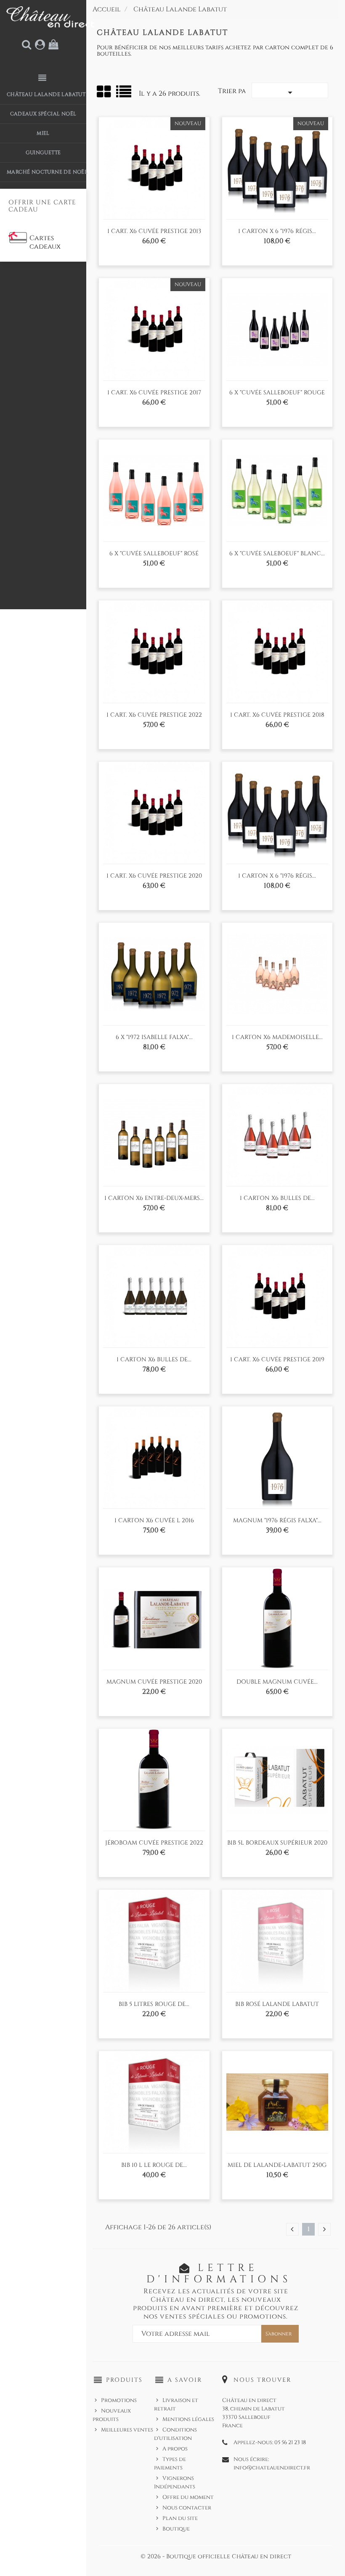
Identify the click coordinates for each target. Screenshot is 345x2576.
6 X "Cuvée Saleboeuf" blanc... (277, 553)
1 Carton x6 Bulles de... (154, 1359)
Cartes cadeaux (45, 242)
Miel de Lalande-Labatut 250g (277, 2165)
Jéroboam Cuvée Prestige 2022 (154, 1843)
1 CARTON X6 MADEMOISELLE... (277, 1037)
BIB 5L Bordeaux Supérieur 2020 (277, 1843)
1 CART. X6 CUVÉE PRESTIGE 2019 (277, 1359)
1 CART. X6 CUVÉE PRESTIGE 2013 (154, 231)
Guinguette (43, 153)
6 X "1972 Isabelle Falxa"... (154, 1037)
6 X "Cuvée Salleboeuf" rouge (277, 392)
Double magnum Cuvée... (277, 1682)
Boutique (176, 2529)
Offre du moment (188, 2497)
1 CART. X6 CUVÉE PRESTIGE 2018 (277, 715)
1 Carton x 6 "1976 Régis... (277, 231)
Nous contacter (187, 2508)
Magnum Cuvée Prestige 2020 (154, 1682)
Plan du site (180, 2518)
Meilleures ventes (127, 2430)
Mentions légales (188, 2419)
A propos (175, 2449)
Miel (43, 133)
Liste (124, 95)
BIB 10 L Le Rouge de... (154, 2165)
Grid (104, 92)
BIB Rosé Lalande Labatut (277, 2004)
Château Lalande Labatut (46, 94)
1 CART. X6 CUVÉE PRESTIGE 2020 (154, 876)
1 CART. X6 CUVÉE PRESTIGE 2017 (154, 392)
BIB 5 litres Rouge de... (154, 2004)
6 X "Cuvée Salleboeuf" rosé (154, 553)
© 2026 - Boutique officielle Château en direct (216, 2556)
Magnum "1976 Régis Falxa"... (277, 1520)
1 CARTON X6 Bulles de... (277, 1198)
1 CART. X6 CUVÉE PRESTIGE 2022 (154, 715)
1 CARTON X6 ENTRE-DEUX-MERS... (154, 1198)
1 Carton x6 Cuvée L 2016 (154, 1520)
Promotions (119, 2400)
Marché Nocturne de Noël (46, 172)
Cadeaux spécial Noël (43, 114)
